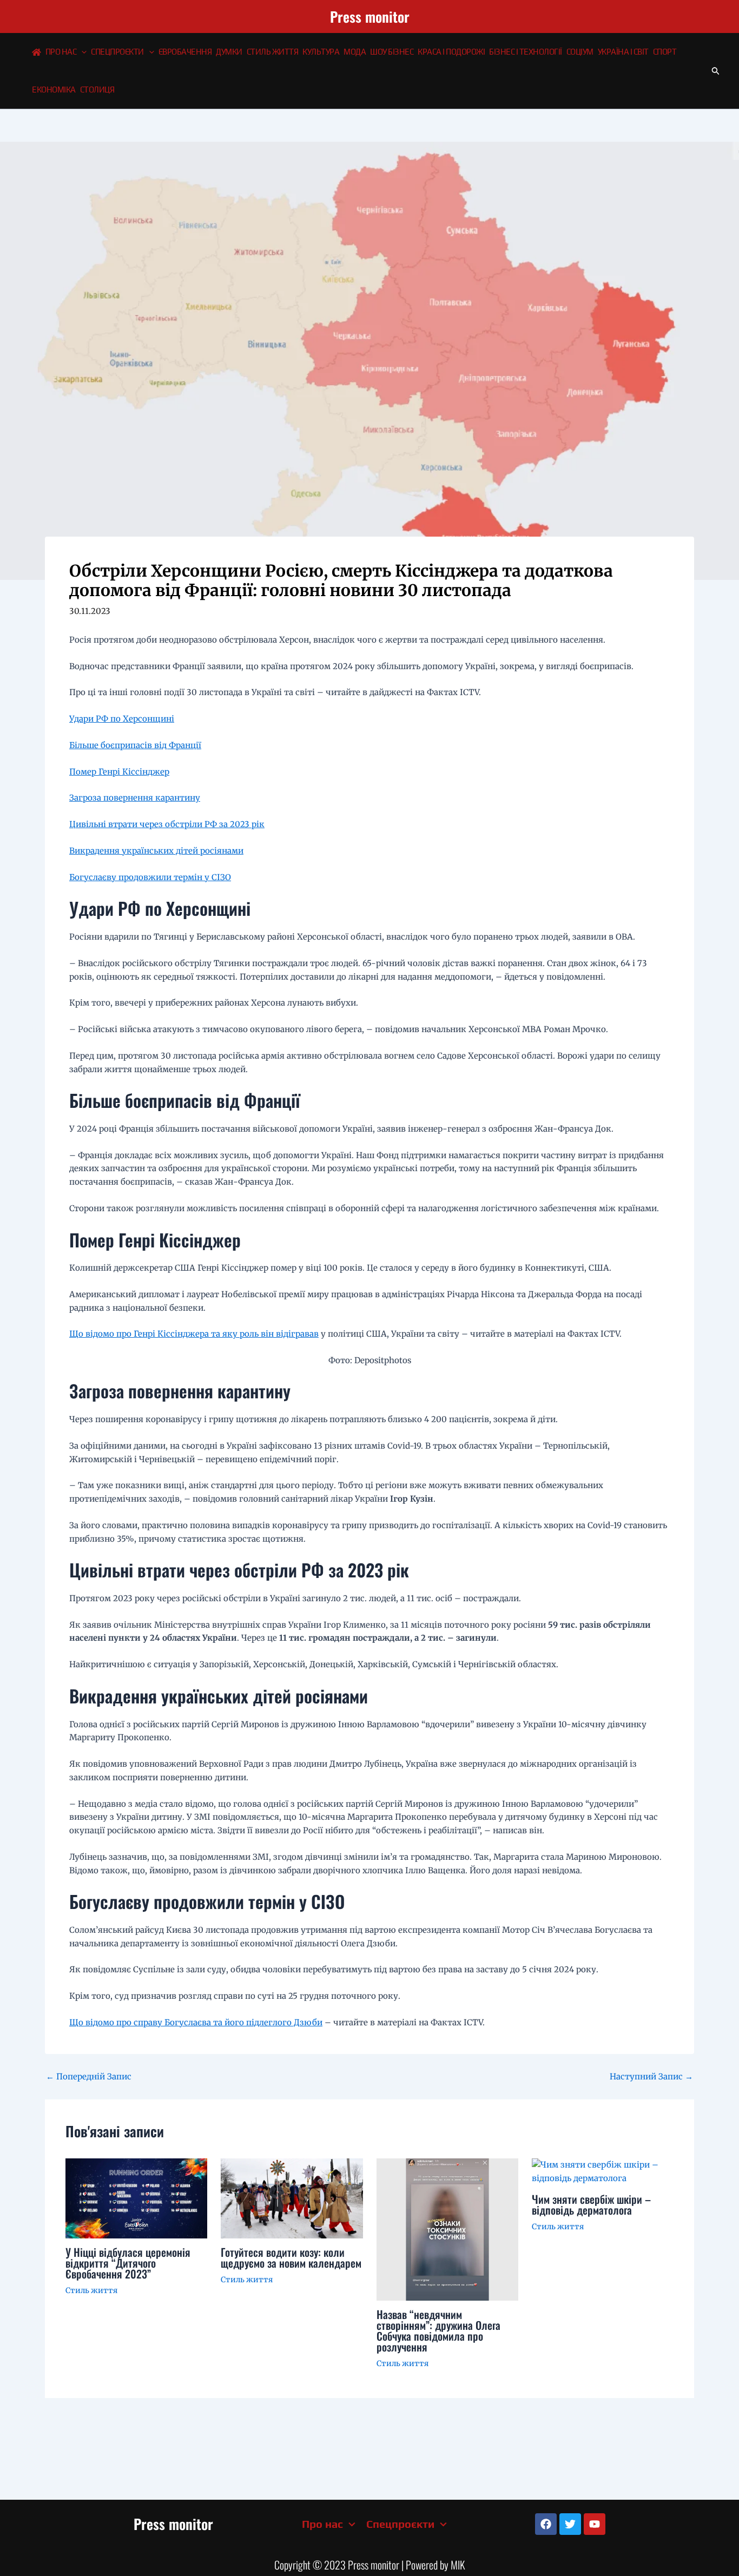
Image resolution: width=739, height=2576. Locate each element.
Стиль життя (273, 52)
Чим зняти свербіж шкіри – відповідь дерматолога (591, 2204)
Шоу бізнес (392, 52)
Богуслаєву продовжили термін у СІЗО (150, 877)
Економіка (54, 90)
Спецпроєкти (117, 52)
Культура (321, 52)
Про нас (61, 52)
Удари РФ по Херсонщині (122, 719)
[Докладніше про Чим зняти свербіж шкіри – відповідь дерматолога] (603, 2171)
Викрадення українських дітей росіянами (156, 851)
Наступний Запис (651, 2076)
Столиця (97, 90)
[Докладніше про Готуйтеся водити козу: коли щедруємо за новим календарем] (292, 2198)
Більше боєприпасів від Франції (135, 745)
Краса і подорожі (451, 52)
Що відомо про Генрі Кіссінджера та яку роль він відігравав (194, 1334)
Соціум (580, 52)
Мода (355, 52)
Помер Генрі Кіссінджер (119, 772)
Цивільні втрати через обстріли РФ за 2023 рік (167, 824)
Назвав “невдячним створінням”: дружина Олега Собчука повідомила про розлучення (438, 2330)
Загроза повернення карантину (135, 798)
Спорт (665, 52)
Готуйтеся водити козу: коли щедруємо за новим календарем (291, 2257)
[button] (81, 52)
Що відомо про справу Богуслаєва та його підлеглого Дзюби (196, 2022)
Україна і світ (623, 52)
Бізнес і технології (526, 52)
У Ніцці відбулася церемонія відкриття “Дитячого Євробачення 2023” (128, 2263)
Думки (229, 52)
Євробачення (185, 52)
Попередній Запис (89, 2076)
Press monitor (370, 16)
